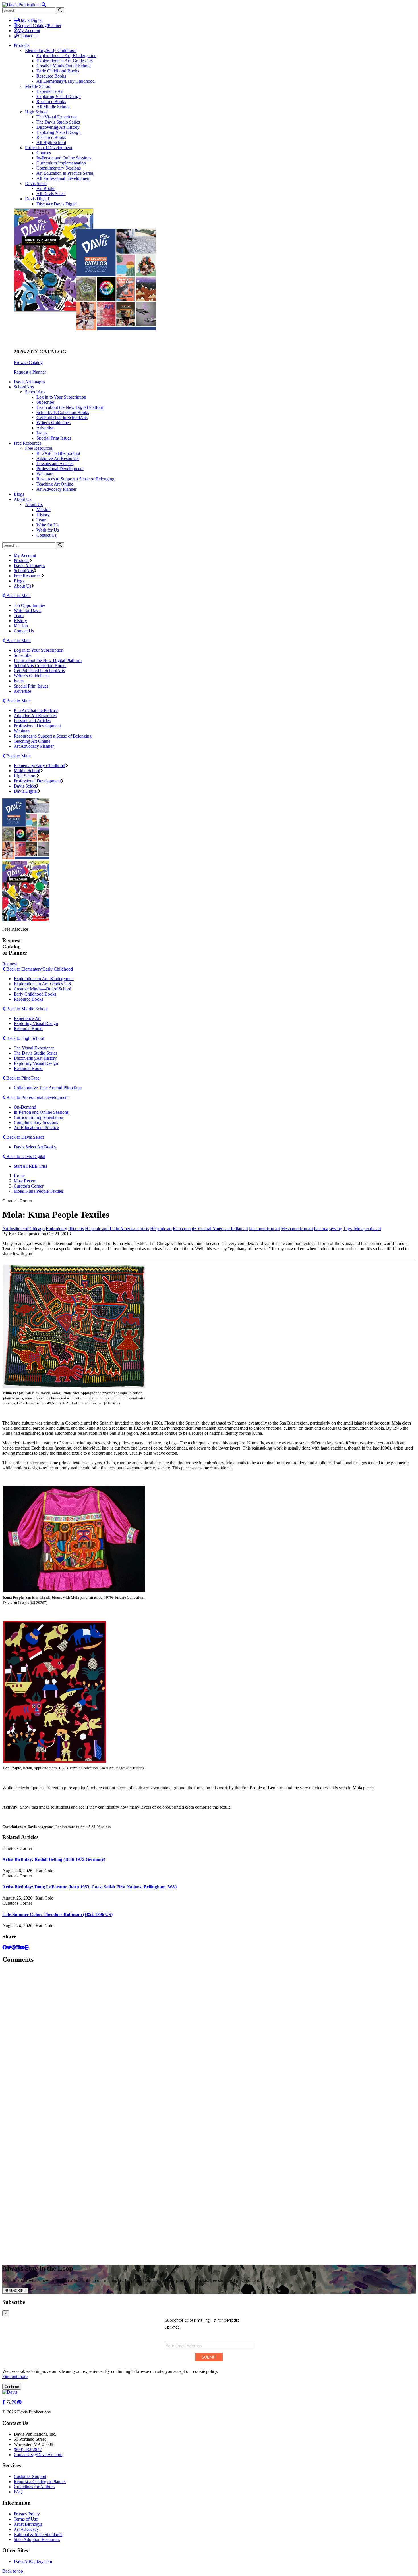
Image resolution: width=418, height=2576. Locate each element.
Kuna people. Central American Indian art (210, 1229)
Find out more (15, 2376)
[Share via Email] (22, 1947)
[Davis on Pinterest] (19, 2402)
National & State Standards (38, 2534)
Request (10, 964)
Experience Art (50, 91)
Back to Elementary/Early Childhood (39, 969)
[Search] (60, 545)
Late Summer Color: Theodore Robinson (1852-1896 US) (57, 1914)
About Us (34, 504)
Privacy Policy (27, 2514)
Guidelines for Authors (34, 2487)
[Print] (27, 1947)
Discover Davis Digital (57, 204)
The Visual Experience (57, 117)
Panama (321, 1229)
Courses (44, 153)
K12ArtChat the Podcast (36, 710)
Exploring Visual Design (59, 96)
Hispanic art (161, 1229)
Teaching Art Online (55, 484)
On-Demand (25, 1107)
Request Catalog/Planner (39, 25)
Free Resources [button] (27, 443)
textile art (373, 1229)
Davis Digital (31, 20)
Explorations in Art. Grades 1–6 (42, 984)
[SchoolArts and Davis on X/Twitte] (9, 2402)
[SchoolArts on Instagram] (15, 2402)
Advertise (45, 428)
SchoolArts (35, 392)
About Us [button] (22, 499)
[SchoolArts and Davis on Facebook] (4, 2402)
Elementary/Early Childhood (51, 50)
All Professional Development (63, 178)
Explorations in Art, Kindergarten (66, 56)
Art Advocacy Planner (56, 489)
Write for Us (47, 525)
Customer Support (30, 2476)
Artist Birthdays (28, 2524)
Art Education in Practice (36, 1127)
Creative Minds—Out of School (42, 989)
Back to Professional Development (37, 1097)
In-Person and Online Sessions (64, 158)
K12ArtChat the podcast (58, 453)
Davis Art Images (29, 382)
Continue (12, 2387)
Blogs (19, 494)
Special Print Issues (54, 438)
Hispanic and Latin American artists (117, 1229)
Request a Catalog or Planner (40, 2482)
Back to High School (25, 1038)
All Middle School (53, 107)
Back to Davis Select (24, 1137)
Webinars (45, 474)
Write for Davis (27, 610)
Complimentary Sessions (59, 168)
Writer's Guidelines (53, 423)
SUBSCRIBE (15, 2291)
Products (21, 560)
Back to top (13, 2571)
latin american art (264, 1229)
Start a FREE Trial (30, 1166)
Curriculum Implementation (61, 163)
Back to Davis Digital (25, 1156)
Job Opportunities (30, 605)
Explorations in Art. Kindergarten (44, 979)
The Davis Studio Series (58, 122)
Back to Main (18, 596)
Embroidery (56, 1229)
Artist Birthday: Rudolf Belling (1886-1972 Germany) (54, 1859)
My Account (29, 31)
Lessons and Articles (55, 464)
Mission (44, 510)
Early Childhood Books (58, 71)
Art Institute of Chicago (23, 1229)
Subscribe (45, 402)
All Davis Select (51, 194)
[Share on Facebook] (5, 1947)
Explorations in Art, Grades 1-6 (65, 61)
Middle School (38, 86)
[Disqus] (209, 2040)
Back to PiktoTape (22, 1078)
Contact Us (28, 36)
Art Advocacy (26, 2529)
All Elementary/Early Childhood (66, 81)
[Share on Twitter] (9, 1947)
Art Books (46, 189)
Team (41, 520)
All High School (51, 142)
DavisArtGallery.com (33, 2561)
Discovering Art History (58, 127)
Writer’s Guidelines (31, 676)
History (43, 515)
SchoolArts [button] (24, 387)
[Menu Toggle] (44, 5)
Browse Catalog (28, 362)
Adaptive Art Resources (58, 458)
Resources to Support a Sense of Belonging (75, 479)
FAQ (18, 2492)
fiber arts (76, 1229)
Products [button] (21, 45)
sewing (336, 1229)
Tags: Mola (353, 1229)
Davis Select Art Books (35, 1147)
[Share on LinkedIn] (18, 1947)
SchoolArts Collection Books (63, 412)
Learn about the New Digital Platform (70, 407)
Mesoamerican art (297, 1229)
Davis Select (36, 183)
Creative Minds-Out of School (64, 66)
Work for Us (48, 530)
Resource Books (51, 76)
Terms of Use (26, 2519)
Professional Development (49, 148)
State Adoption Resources (37, 2539)
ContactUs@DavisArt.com (38, 2455)
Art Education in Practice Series (65, 173)
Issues (42, 433)
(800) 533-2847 (28, 2449)
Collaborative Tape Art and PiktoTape (48, 1088)
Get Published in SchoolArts (62, 417)
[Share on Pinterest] (14, 1947)
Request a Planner (30, 372)
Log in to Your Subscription (61, 397)
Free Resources (39, 448)
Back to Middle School (26, 1009)
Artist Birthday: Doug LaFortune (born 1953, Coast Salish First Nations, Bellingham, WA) (89, 1887)
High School (36, 112)
